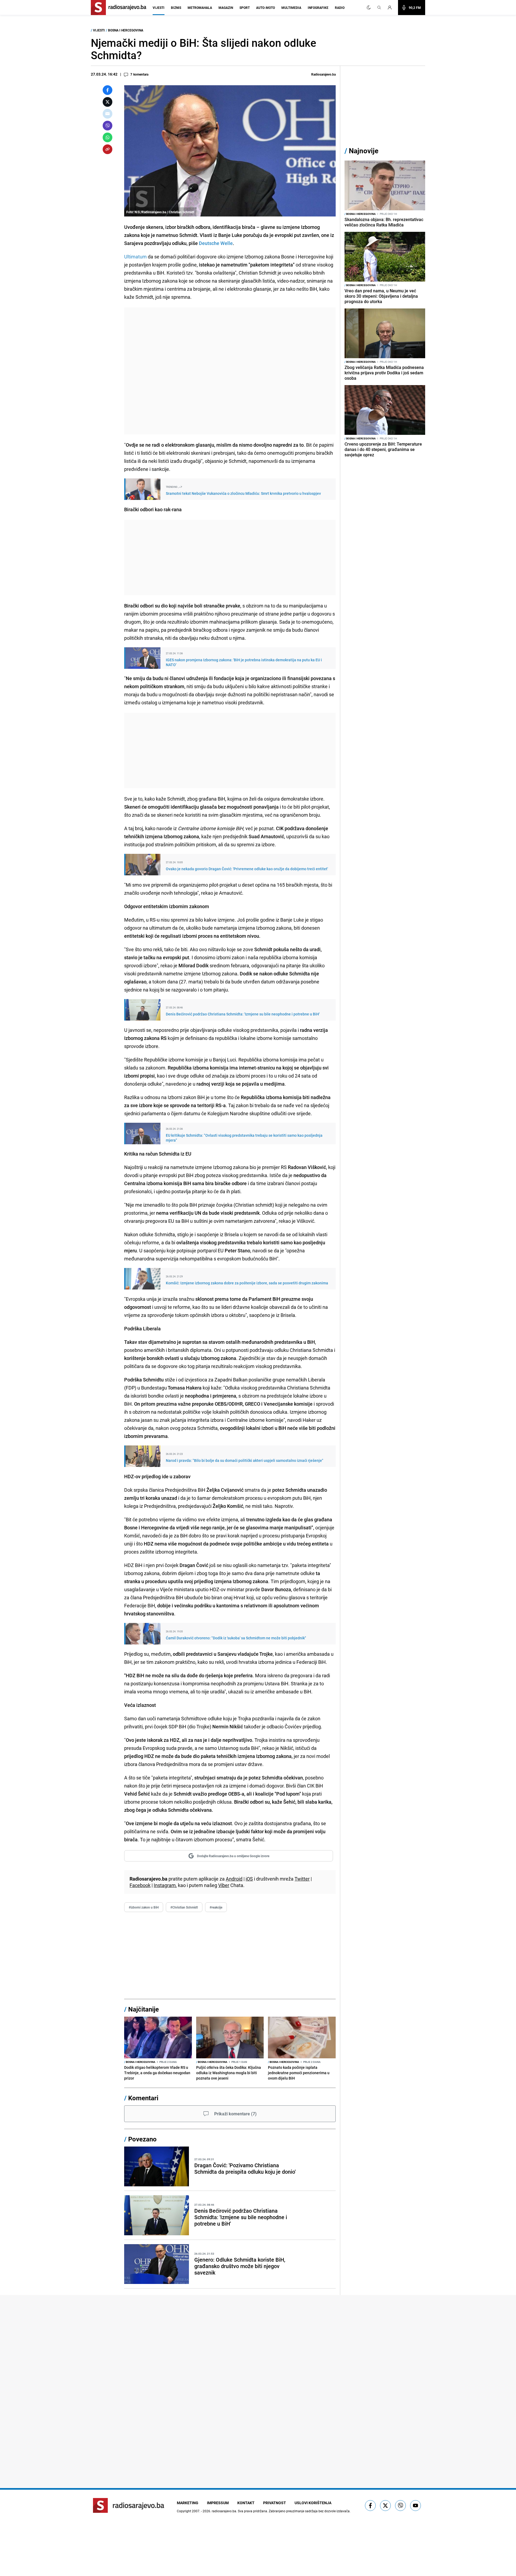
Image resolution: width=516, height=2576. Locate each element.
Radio (340, 8)
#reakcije (216, 1907)
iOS (249, 1879)
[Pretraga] (379, 8)
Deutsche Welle (216, 243)
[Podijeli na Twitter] (107, 102)
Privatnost (275, 2503)
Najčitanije (144, 2009)
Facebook (140, 1885)
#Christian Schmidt (184, 1907)
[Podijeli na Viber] (107, 126)
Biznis (176, 8)
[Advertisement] (230, 371)
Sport (245, 8)
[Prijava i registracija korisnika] (391, 8)
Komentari (143, 2098)
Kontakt (246, 2503)
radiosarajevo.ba (224, 2511)
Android (234, 1879)
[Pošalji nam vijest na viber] (400, 2506)
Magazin (226, 8)
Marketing (188, 2503)
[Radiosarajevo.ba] (129, 2505)
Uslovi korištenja (313, 2503)
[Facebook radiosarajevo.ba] (370, 2506)
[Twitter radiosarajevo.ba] (385, 2506)
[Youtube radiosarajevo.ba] (415, 2506)
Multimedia (291, 8)
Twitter (302, 1879)
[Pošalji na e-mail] (107, 114)
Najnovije (364, 151)
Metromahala (200, 8)
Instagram (165, 1885)
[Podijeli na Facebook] (107, 90)
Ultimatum (135, 257)
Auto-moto (266, 8)
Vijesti (159, 8)
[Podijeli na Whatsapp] (107, 137)
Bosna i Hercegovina (126, 30)
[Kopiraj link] (107, 149)
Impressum (218, 2503)
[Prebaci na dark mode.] (369, 8)
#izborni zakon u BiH (144, 1907)
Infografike (318, 8)
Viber (224, 1885)
